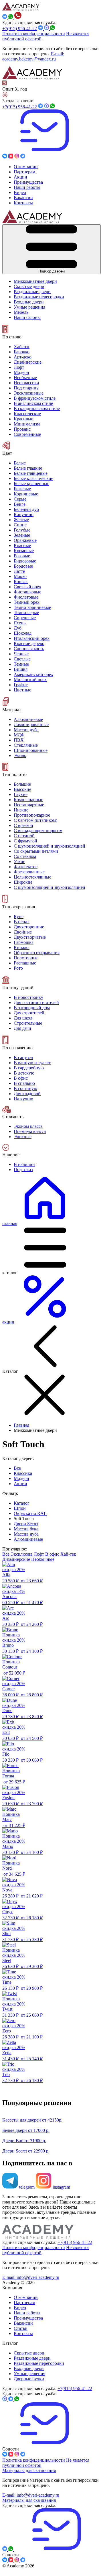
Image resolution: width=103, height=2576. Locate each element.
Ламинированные (31, 725)
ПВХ (19, 740)
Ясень (20, 623)
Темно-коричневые (32, 607)
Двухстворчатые (30, 937)
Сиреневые (25, 618)
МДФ (19, 735)
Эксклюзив (22, 1554)
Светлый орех (27, 587)
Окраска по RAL (30, 1513)
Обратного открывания (37, 953)
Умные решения (29, 2374)
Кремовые (24, 551)
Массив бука (26, 1529)
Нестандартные (29, 805)
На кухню (23, 1099)
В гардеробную (29, 1068)
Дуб (18, 628)
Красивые (23, 419)
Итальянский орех (32, 638)
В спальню (24, 1083)
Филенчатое (26, 867)
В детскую (24, 1073)
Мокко (20, 576)
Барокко (22, 352)
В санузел (23, 1057)
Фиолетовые (26, 597)
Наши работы (27, 2313)
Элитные (23, 1137)
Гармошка (24, 942)
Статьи (21, 2328)
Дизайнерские (28, 362)
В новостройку (28, 997)
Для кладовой (27, 1094)
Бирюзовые (25, 561)
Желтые (21, 520)
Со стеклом (25, 856)
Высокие (22, 789)
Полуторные (26, 958)
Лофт (19, 367)
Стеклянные (26, 745)
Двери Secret (26, 1524)
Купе (19, 917)
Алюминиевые (28, 719)
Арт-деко (23, 357)
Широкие (23, 882)
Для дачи (22, 1028)
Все (17, 1468)
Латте (19, 571)
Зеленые (22, 535)
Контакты (23, 2333)
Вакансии (23, 2323)
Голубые (22, 530)
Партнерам (24, 2302)
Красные (22, 545)
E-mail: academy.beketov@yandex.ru (33, 56)
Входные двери (29, 2368)
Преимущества (28, 2318)
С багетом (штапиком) (35, 820)
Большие (22, 784)
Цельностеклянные (32, 877)
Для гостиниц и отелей (36, 1002)
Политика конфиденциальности (34, 34)
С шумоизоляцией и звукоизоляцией (49, 887)
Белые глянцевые (31, 473)
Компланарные (28, 800)
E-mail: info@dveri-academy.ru (31, 2277)
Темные (21, 664)
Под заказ (23, 1170)
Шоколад (23, 633)
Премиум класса (30, 1131)
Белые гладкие (28, 468)
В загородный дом (32, 1008)
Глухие (21, 794)
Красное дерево (29, 643)
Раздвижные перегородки (39, 2363)
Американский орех (33, 674)
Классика (23, 1473)
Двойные (23, 932)
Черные (21, 654)
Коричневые (26, 494)
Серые (20, 499)
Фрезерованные (29, 872)
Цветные (22, 690)
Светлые (22, 659)
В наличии (24, 1164)
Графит (21, 685)
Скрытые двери (29, 2353)
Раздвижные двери (32, 2358)
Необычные (25, 378)
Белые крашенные (31, 484)
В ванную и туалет (32, 1063)
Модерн (21, 372)
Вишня (21, 669)
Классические (27, 414)
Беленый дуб (26, 509)
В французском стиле (35, 398)
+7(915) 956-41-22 (20, 29)
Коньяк (21, 582)
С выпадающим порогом (38, 831)
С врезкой (23, 825)
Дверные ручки (29, 2379)
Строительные (28, 1023)
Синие (20, 525)
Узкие (19, 861)
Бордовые (23, 566)
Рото (18, 968)
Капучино (24, 514)
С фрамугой (25, 841)
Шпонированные (31, 750)
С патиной (24, 836)
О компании (26, 2297)
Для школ (23, 1018)
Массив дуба (26, 730)
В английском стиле (33, 403)
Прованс (22, 429)
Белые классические (33, 478)
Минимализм (27, 424)
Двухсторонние (29, 927)
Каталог (22, 1503)
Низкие (21, 810)
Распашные (25, 963)
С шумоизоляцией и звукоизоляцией (49, 846)
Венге (20, 504)
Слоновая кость (29, 649)
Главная (21, 1425)
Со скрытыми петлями (36, 851)
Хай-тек (22, 347)
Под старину (26, 388)
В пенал (22, 922)
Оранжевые (25, 540)
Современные (27, 434)
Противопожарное (32, 815)
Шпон (20, 1508)
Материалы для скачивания (29, 2470)
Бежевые (22, 489)
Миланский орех (30, 680)
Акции (20, 1484)
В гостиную (25, 1088)
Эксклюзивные (29, 393)
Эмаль (20, 755)
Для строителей (29, 1013)
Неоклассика (26, 383)
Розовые (22, 556)
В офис (21, 1078)
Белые (20, 463)
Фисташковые (27, 592)
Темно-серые (26, 612)
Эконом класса (28, 1126)
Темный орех (27, 602)
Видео (20, 2308)
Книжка (22, 947)
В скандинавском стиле (37, 408)
